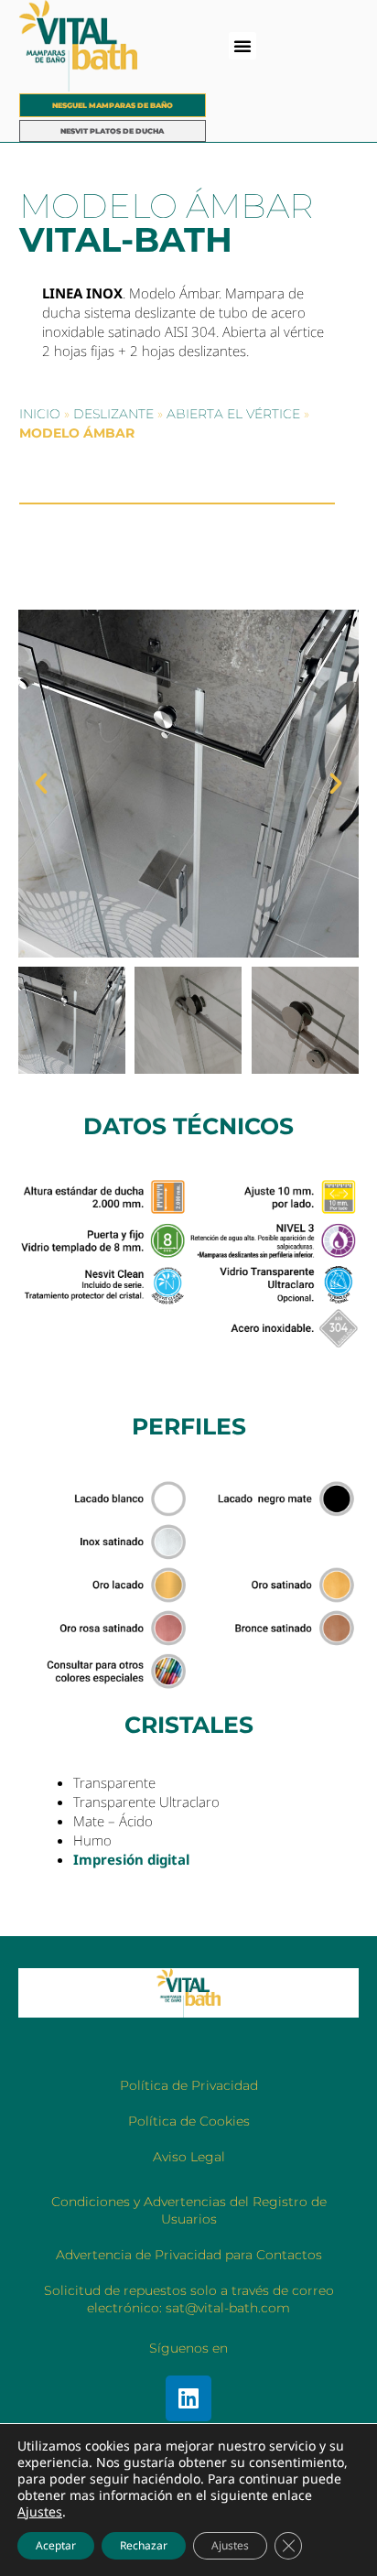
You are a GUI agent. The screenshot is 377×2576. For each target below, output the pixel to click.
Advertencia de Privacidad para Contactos (189, 2255)
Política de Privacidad (189, 2085)
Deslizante (113, 414)
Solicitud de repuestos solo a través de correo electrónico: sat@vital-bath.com (189, 2299)
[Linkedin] (188, 2398)
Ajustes (40, 2512)
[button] (242, 46)
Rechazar (144, 2545)
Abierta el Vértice (233, 414)
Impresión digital (131, 1859)
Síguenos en (188, 2348)
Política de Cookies (189, 2121)
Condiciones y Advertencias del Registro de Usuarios (189, 2210)
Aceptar (56, 2545)
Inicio (40, 414)
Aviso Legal (189, 2157)
